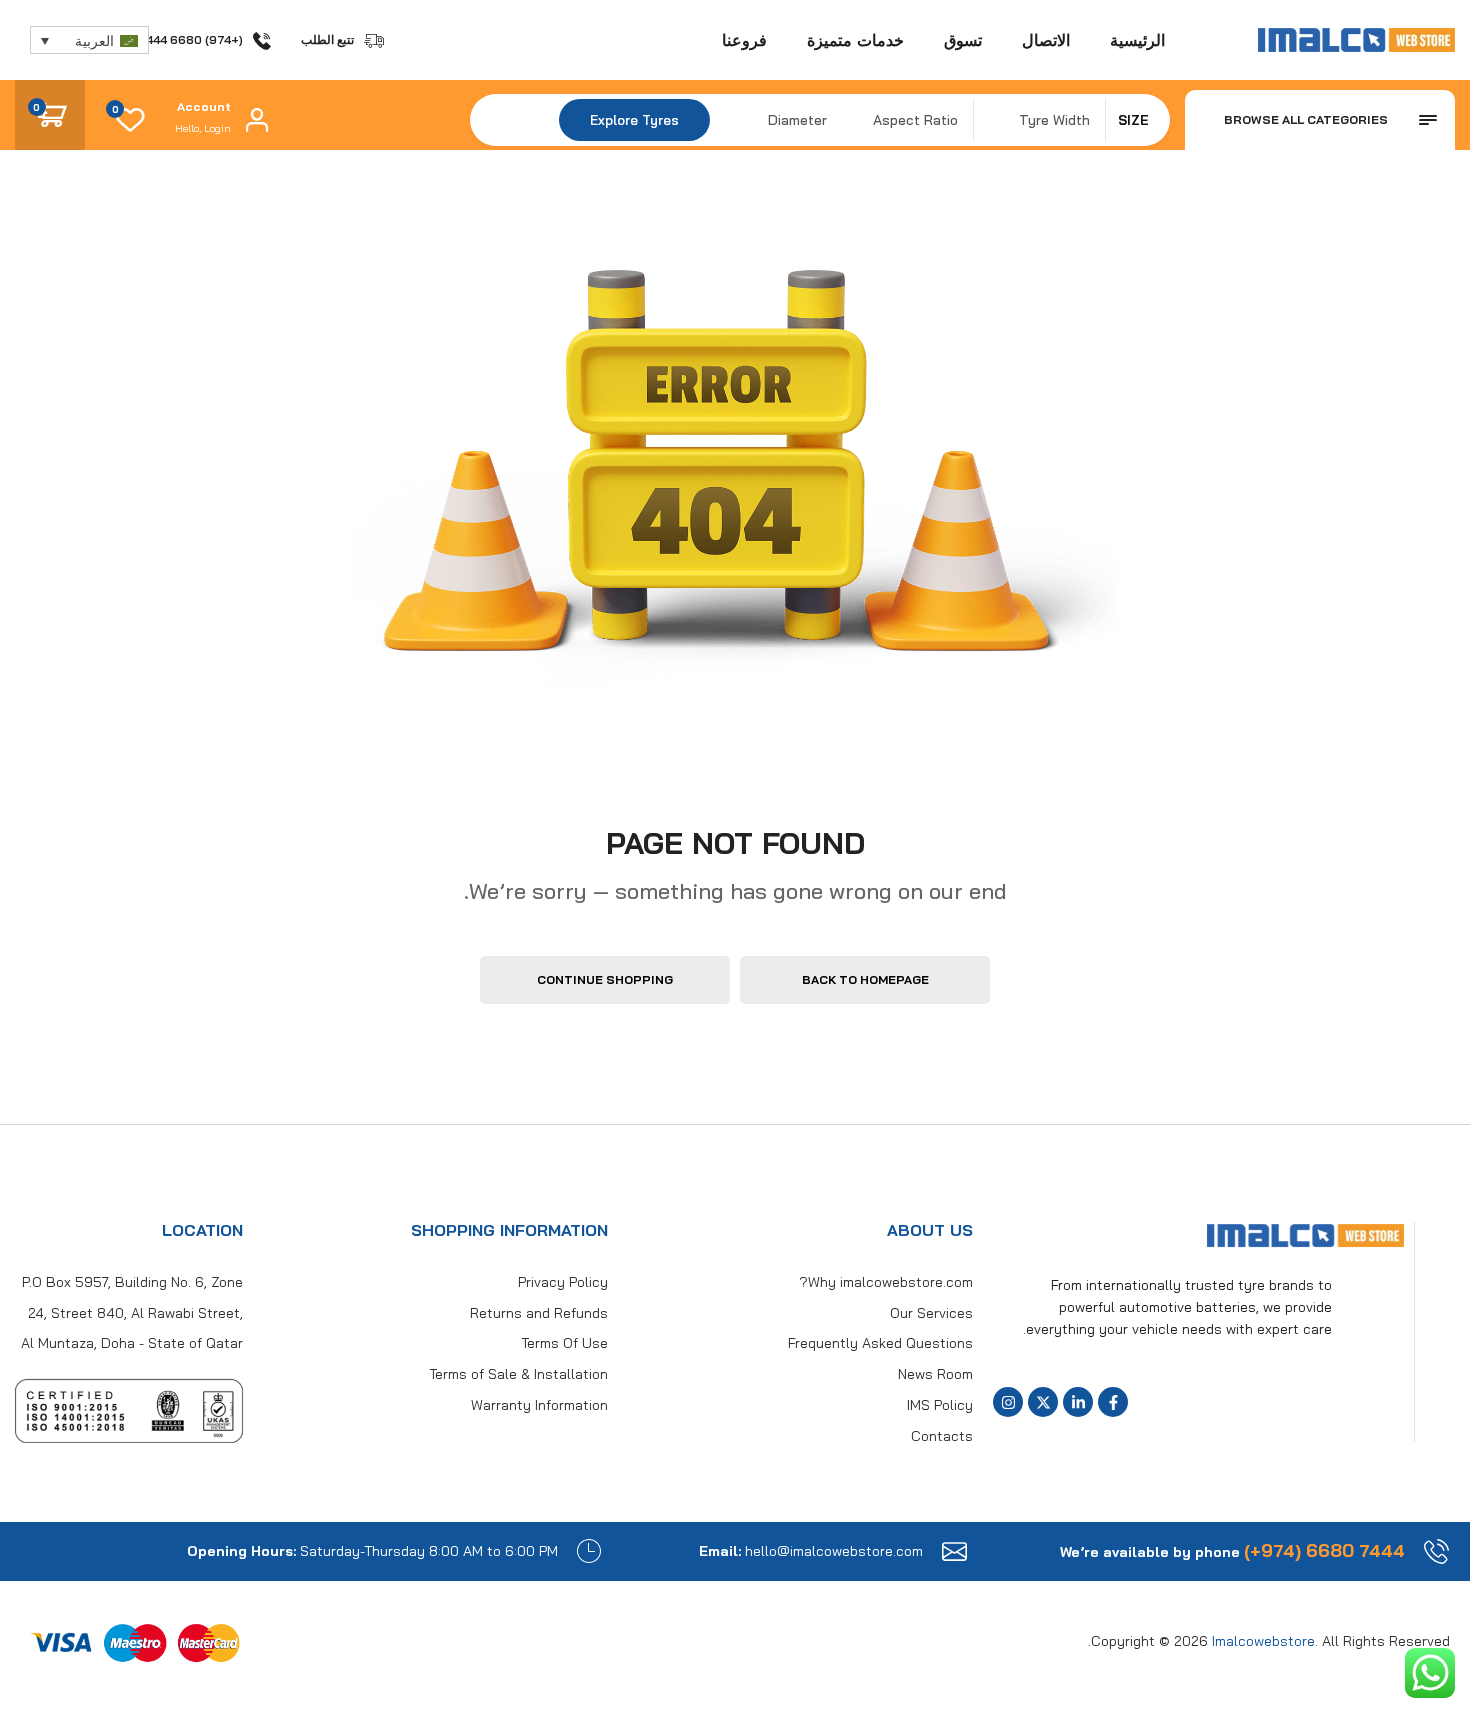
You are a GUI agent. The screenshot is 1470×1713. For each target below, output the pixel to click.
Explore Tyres (634, 120)
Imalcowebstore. (1265, 1641)
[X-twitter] (1043, 1402)
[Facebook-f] (1113, 1402)
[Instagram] (1008, 1402)
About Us (930, 1230)
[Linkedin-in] (1078, 1402)
